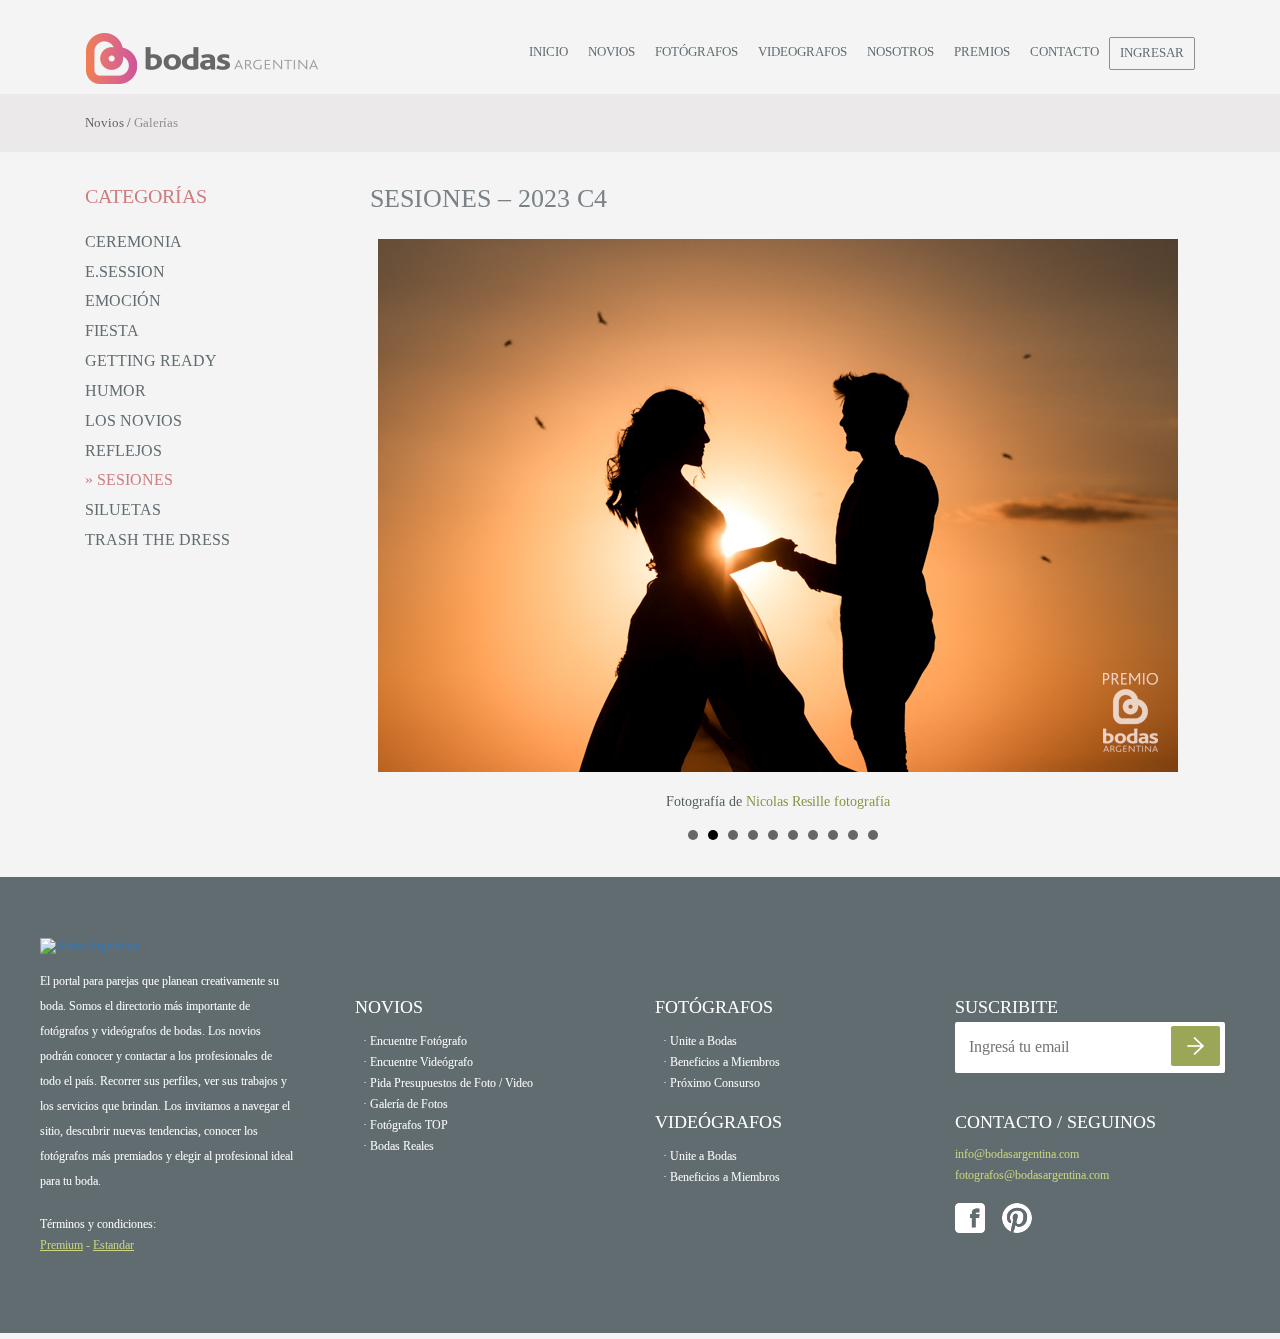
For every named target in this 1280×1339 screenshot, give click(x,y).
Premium (61, 1245)
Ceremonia (133, 241)
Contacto (1064, 51)
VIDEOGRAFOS (802, 51)
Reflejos (123, 450)
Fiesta (112, 330)
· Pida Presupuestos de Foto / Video (448, 1083)
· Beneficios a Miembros (721, 1062)
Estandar (113, 1245)
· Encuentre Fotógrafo (415, 1041)
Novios (611, 51)
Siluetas (123, 509)
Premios (982, 51)
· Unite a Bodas (700, 1041)
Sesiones (133, 479)
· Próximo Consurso (711, 1083)
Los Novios (133, 420)
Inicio (548, 51)
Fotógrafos (696, 51)
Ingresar (1152, 52)
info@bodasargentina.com (1017, 1154)
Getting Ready (151, 360)
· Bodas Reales (398, 1146)
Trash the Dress (157, 539)
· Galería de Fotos (405, 1104)
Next (1169, 526)
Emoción (123, 300)
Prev (396, 526)
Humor (115, 390)
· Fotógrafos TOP (405, 1125)
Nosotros (900, 51)
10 (873, 835)
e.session (125, 271)
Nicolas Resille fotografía (818, 801)
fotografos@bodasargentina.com (1032, 1175)
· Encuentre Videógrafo (418, 1062)
